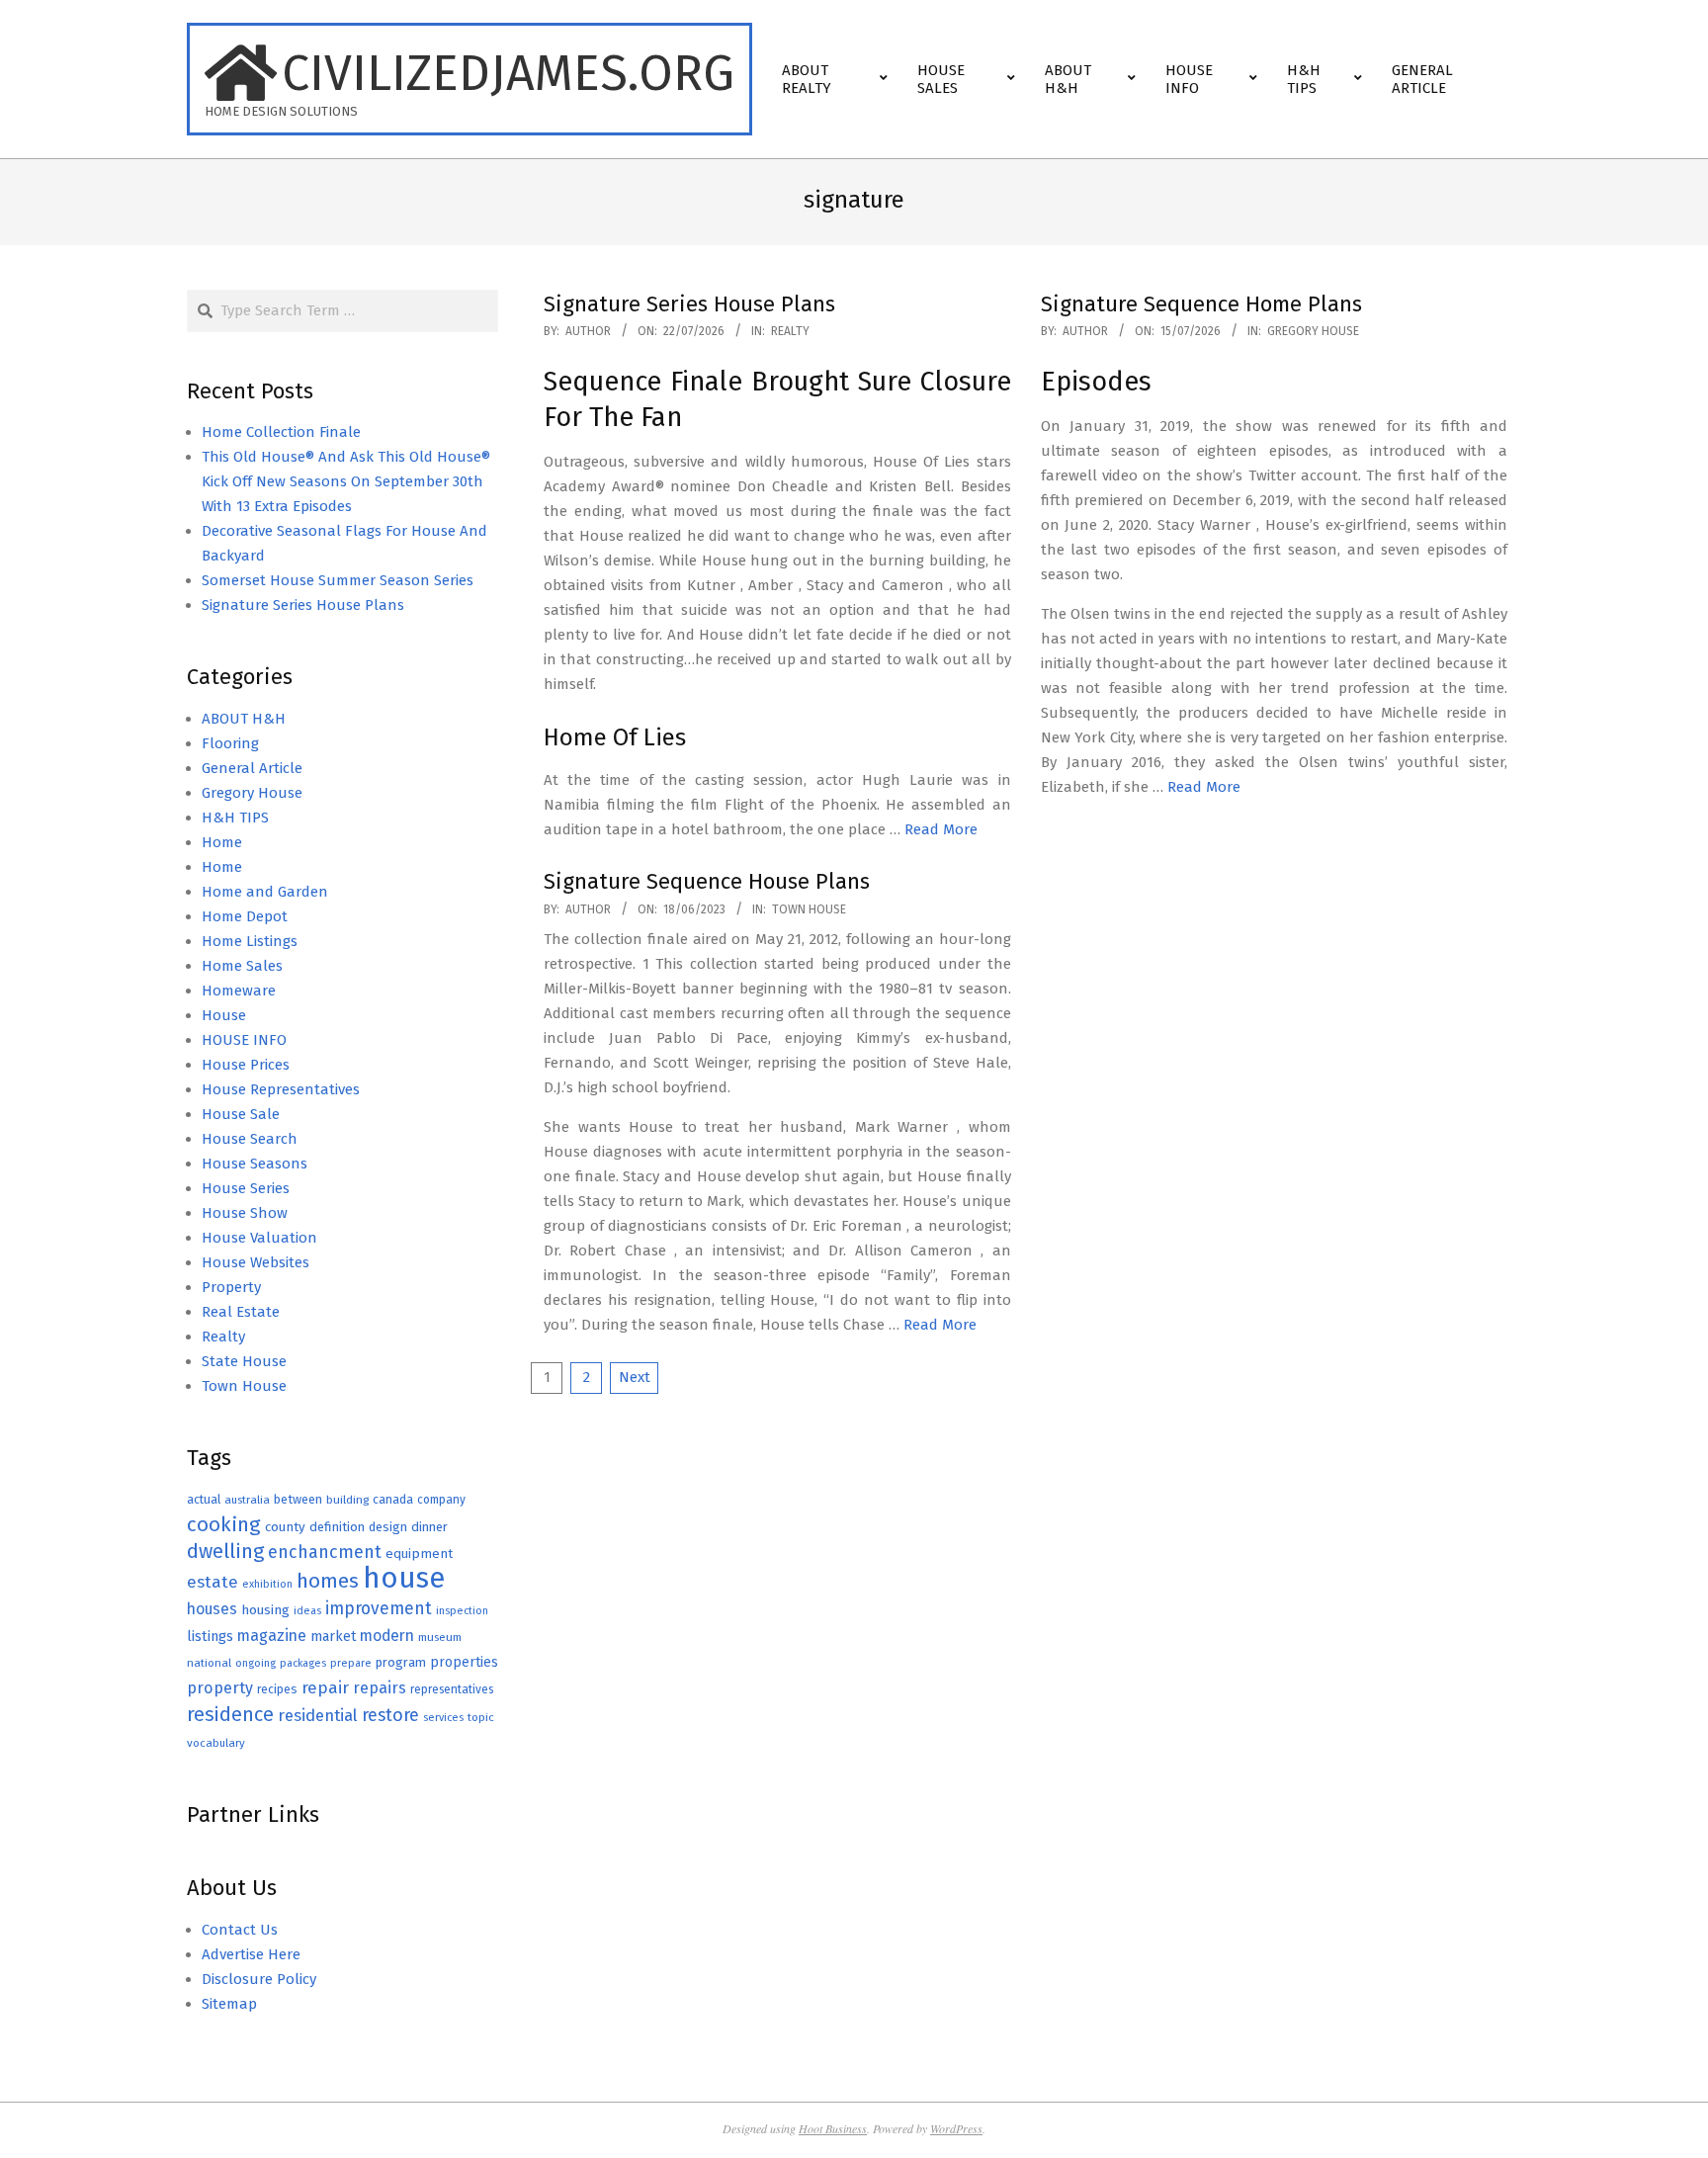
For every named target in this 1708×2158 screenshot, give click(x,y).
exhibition (267, 1584)
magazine (272, 1636)
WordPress (956, 2128)
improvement (379, 1609)
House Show (245, 1213)
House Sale (241, 1114)
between (298, 1499)
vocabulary (216, 1743)
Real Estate (241, 1312)
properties (464, 1662)
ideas (307, 1611)
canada (393, 1499)
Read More (941, 829)
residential (318, 1715)
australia (247, 1500)
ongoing (256, 1663)
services (443, 1718)
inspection (462, 1611)
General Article (252, 768)
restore (390, 1715)
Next (635, 1377)
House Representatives (281, 1089)
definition (337, 1527)
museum (440, 1637)
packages (303, 1663)
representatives (452, 1689)
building (347, 1500)
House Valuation (259, 1238)
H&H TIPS (235, 818)
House (224, 1015)
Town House (809, 909)
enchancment (325, 1552)
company (441, 1500)
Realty (790, 331)
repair (325, 1688)
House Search (250, 1139)
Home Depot (245, 916)
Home (222, 842)
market (333, 1637)
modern (387, 1636)
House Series (246, 1188)
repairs (380, 1688)
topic (481, 1717)
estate (213, 1582)
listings (210, 1636)
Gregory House (1313, 331)
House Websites (256, 1262)
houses (212, 1609)
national (209, 1663)
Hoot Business (833, 2128)
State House (244, 1361)
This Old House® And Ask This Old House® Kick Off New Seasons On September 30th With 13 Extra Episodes (346, 481)
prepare (351, 1663)
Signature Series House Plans (689, 304)
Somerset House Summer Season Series (338, 580)
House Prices (246, 1065)
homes (328, 1581)
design (388, 1527)
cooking (224, 1524)
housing (265, 1610)
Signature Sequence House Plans (707, 881)
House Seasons (255, 1164)
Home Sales (242, 966)
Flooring (230, 743)
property (220, 1688)
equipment (419, 1554)
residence (230, 1715)
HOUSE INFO (244, 1040)
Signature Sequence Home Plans (1201, 304)
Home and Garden (265, 892)
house (404, 1578)
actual (204, 1499)
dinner (429, 1527)
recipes (277, 1689)
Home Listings (250, 941)
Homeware (239, 991)
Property (231, 1287)
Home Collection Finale (281, 432)
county (285, 1527)
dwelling (225, 1551)
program (401, 1662)
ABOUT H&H (244, 719)
